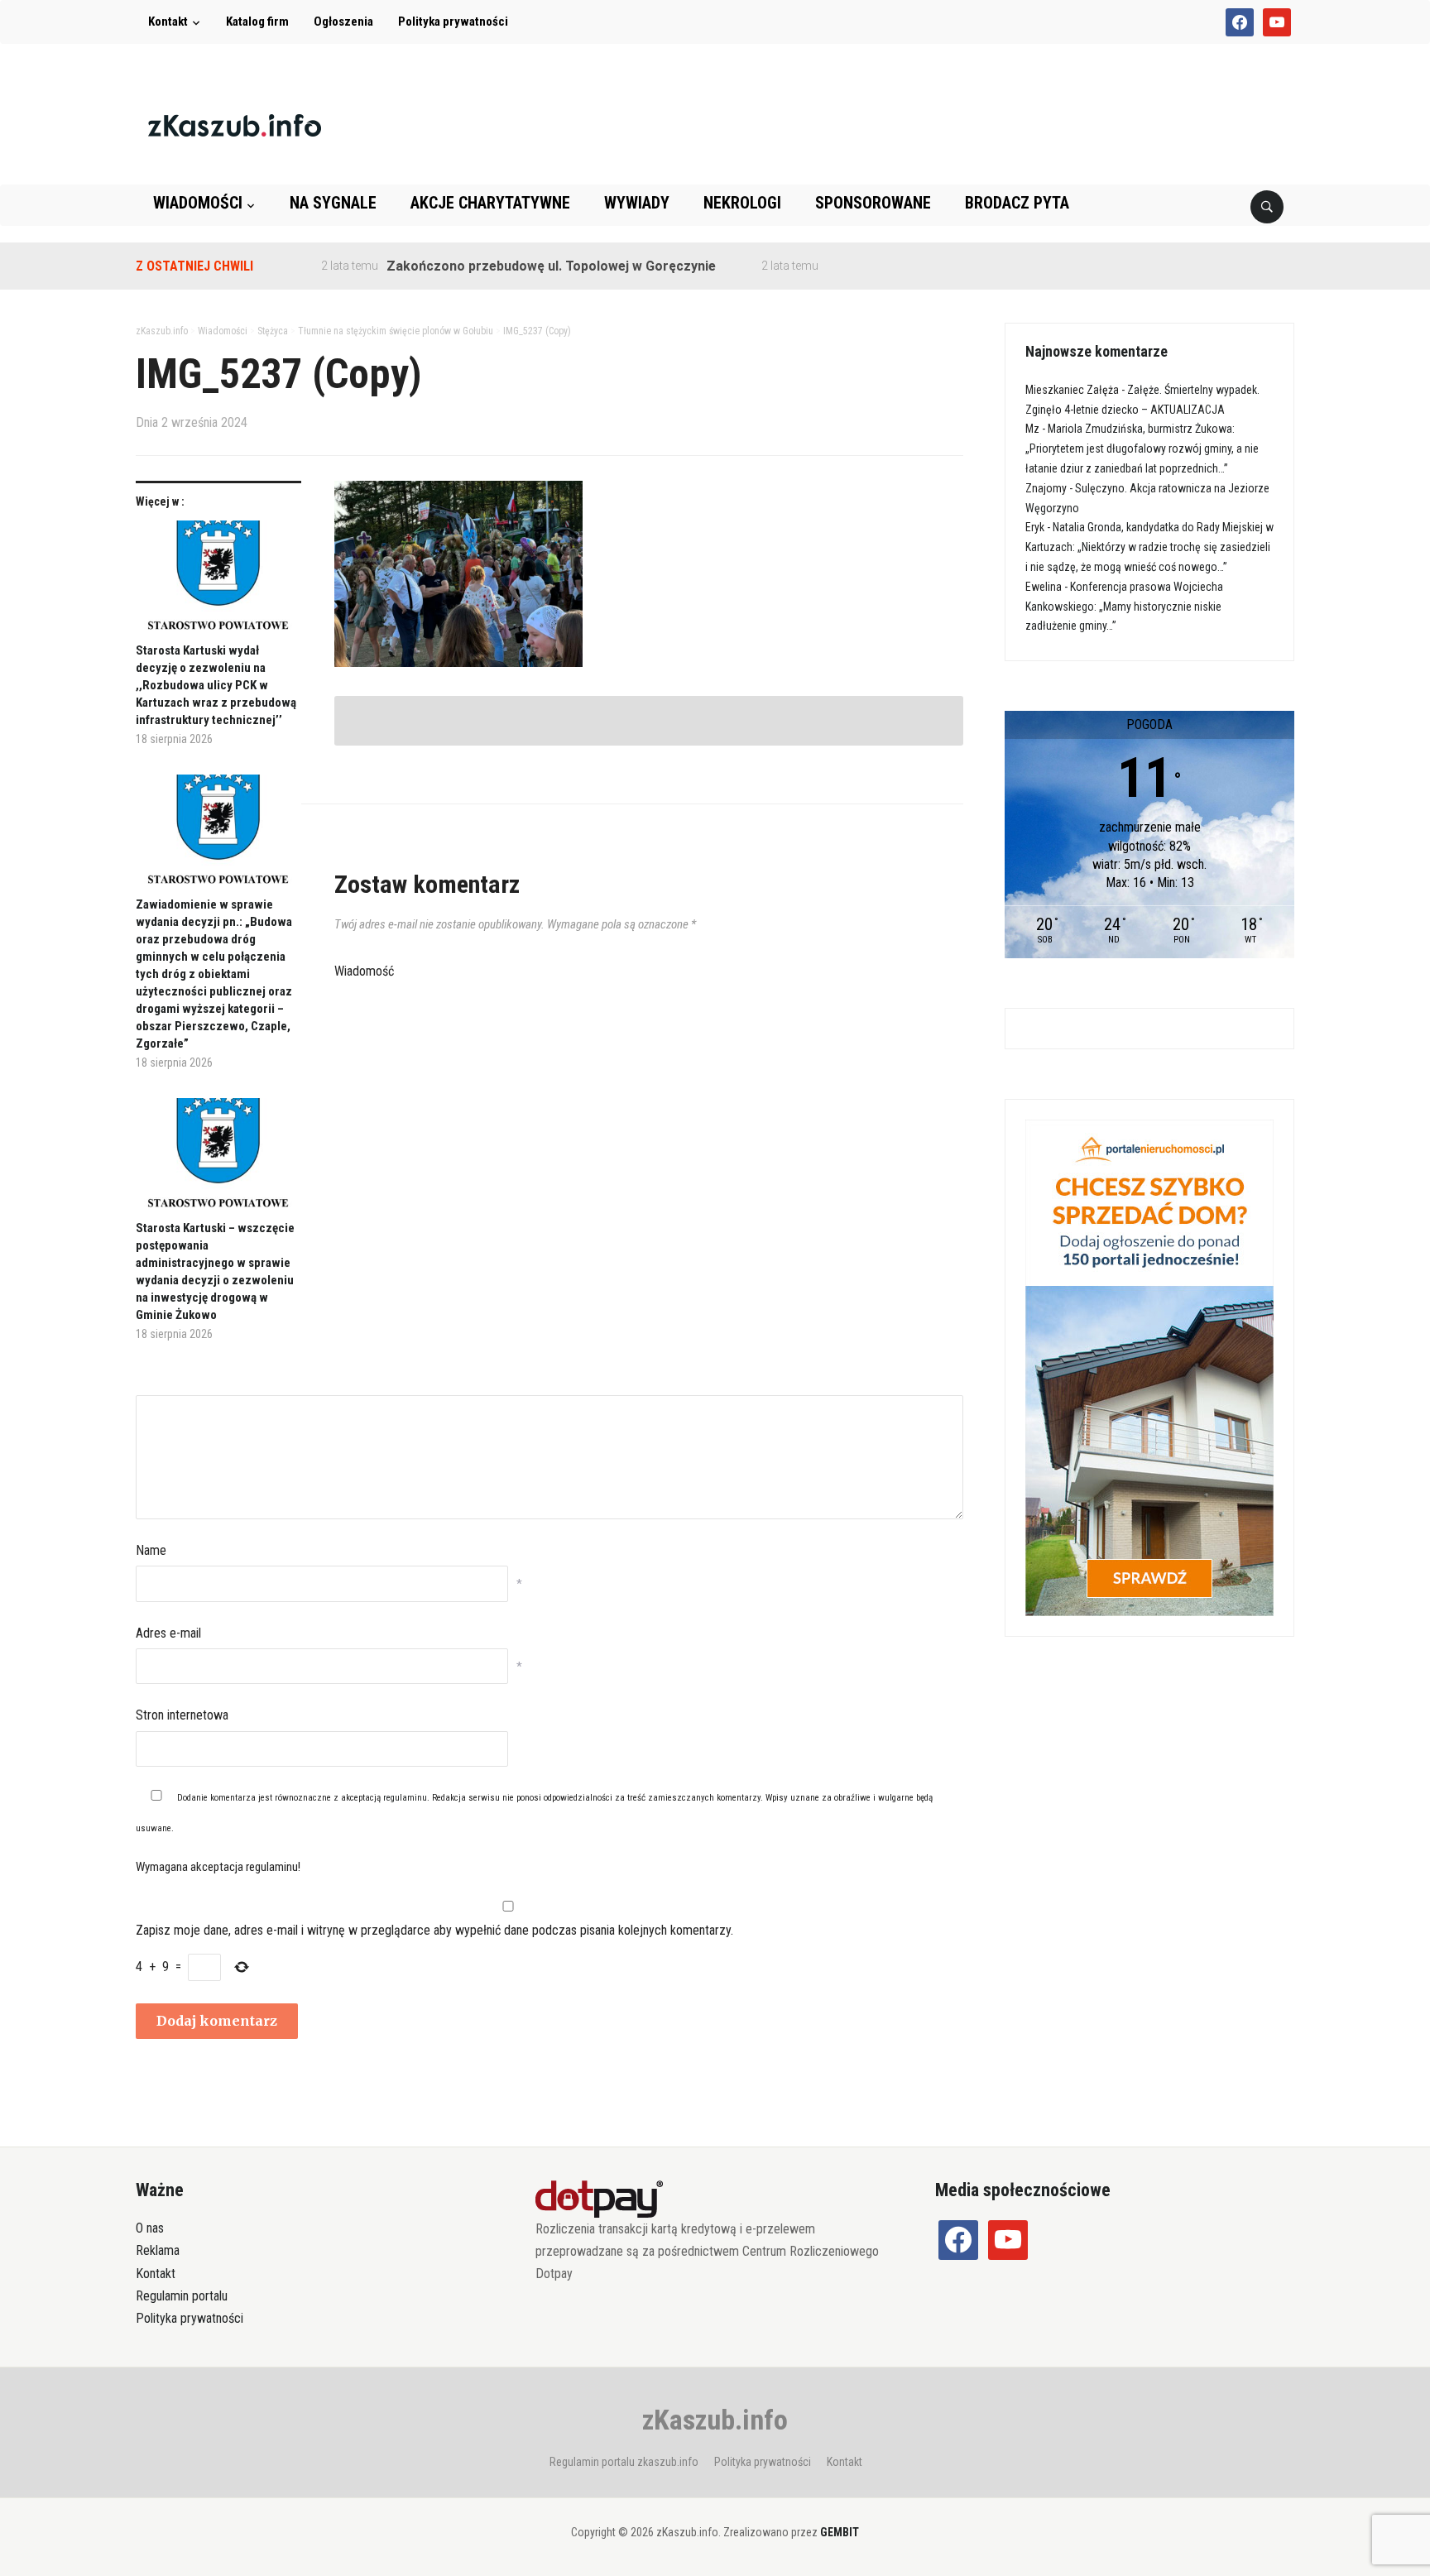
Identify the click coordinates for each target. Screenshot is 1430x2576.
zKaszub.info (715, 2420)
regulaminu (405, 1798)
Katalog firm (257, 22)
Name (151, 1550)
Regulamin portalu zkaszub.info (624, 2462)
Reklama (158, 2250)
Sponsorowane (873, 203)
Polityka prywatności (453, 22)
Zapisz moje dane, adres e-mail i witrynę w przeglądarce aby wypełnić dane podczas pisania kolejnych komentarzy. (434, 1930)
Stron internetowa (182, 1715)
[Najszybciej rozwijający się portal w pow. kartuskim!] (235, 125)
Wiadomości (198, 203)
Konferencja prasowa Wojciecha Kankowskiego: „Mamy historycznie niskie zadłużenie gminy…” (1124, 607)
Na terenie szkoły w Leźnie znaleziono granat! (925, 266)
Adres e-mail (168, 1633)
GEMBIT (840, 2532)
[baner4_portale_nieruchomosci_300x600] (1149, 1366)
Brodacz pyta (1017, 203)
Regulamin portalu (182, 2296)
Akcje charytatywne (490, 203)
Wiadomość (364, 971)
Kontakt (168, 22)
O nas (150, 2228)
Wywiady (637, 203)
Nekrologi (742, 203)
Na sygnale (333, 203)
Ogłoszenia (343, 22)
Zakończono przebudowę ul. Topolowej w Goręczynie (506, 266)
